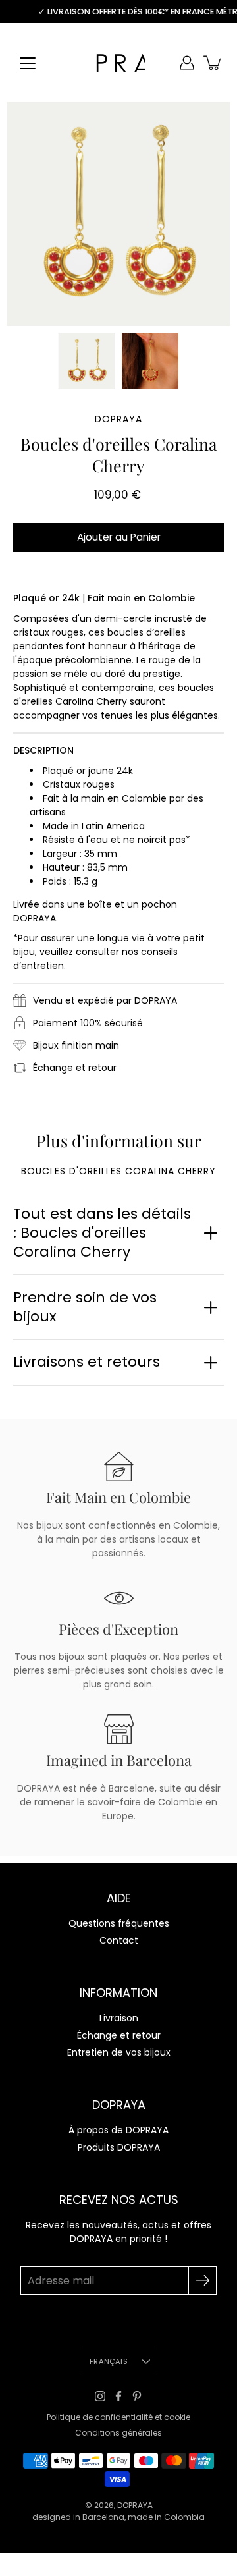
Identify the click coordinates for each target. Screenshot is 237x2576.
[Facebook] (118, 2396)
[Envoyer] (202, 2281)
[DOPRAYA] (118, 63)
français (109, 2361)
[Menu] (28, 63)
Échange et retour (119, 2035)
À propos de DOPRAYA (118, 2130)
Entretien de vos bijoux (119, 2052)
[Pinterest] (137, 2396)
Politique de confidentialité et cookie (118, 2417)
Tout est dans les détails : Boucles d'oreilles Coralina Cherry (102, 1232)
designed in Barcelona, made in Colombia (118, 2517)
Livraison (119, 2018)
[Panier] (213, 63)
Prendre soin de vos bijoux (85, 1307)
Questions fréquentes (119, 1923)
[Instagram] (100, 2396)
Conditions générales (118, 2433)
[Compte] (187, 63)
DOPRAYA (135, 2505)
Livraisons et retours (87, 1362)
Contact (119, 1940)
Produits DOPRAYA (119, 2147)
